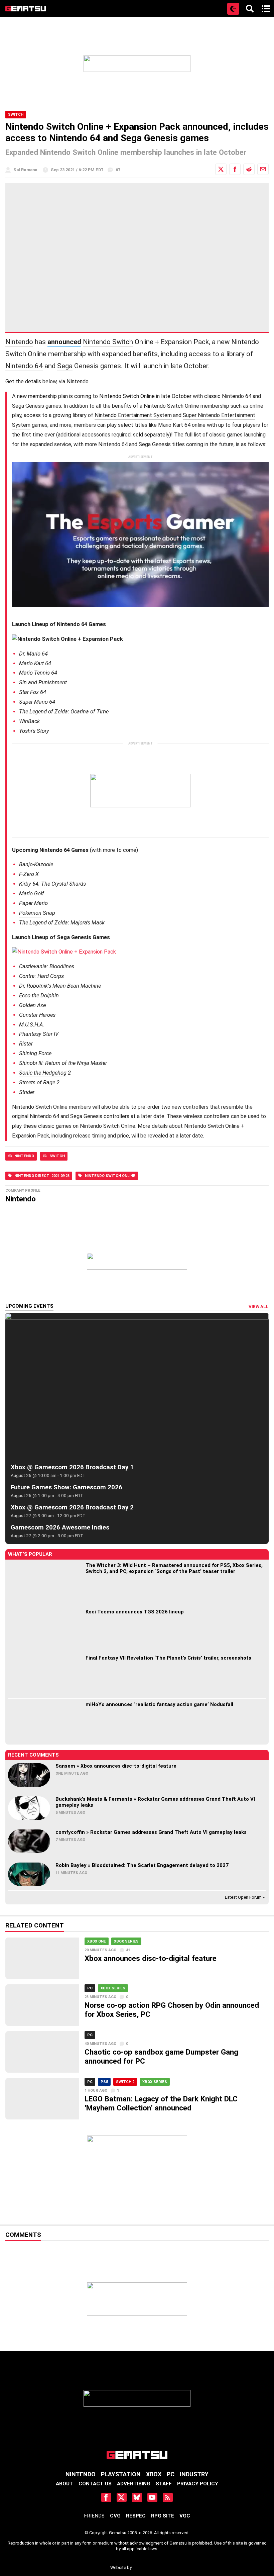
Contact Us (95, 2484)
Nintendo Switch (108, 342)
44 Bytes (148, 2565)
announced (64, 342)
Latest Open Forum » (245, 1897)
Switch (16, 115)
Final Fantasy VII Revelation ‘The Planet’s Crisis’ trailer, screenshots (168, 1658)
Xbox (154, 2474)
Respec (136, 2516)
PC (90, 1988)
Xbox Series (126, 1941)
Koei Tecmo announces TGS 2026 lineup (135, 1612)
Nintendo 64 (24, 366)
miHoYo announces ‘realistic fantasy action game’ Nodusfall (159, 1704)
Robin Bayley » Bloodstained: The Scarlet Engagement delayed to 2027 (142, 1865)
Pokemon (30, 913)
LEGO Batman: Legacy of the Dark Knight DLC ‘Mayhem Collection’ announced (161, 2103)
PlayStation (121, 2474)
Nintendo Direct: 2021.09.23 (42, 1176)
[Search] (250, 9)
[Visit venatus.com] (241, 596)
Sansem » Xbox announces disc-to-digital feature (116, 1766)
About (64, 2484)
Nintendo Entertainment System (133, 415)
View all (259, 1307)
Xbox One (97, 1941)
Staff (164, 2484)
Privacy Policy (198, 2484)
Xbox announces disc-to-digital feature (151, 1958)
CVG (115, 2516)
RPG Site (163, 2516)
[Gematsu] (26, 9)
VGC (185, 2516)
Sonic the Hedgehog (43, 1073)
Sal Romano (25, 170)
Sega (65, 366)
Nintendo (19, 342)
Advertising (134, 2484)
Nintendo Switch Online (110, 1176)
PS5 (104, 2082)
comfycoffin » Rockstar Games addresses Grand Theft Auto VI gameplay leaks (151, 1832)
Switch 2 (125, 2082)
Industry (194, 2474)
